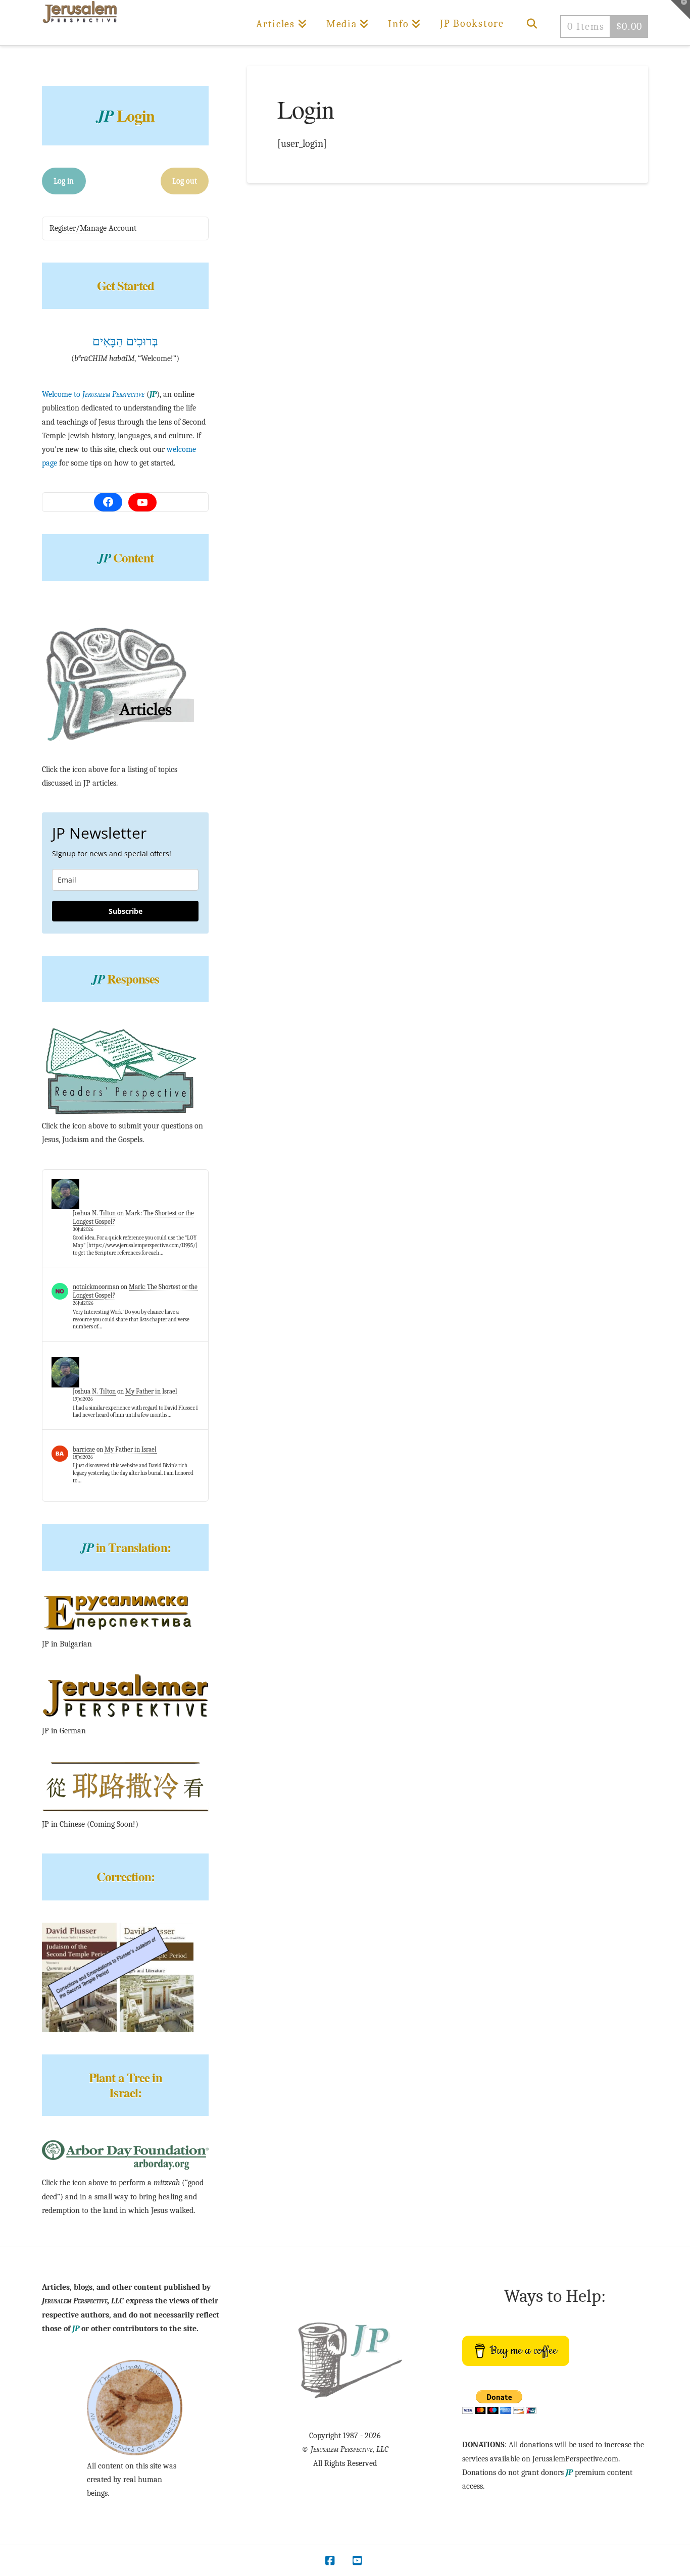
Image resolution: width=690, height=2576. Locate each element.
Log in (64, 181)
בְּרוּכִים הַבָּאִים (125, 341)
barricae (84, 1449)
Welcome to (93, 394)
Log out (185, 181)
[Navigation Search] (532, 23)
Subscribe (126, 911)
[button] (680, 10)
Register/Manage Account (93, 228)
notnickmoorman (96, 1287)
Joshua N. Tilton (94, 1213)
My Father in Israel (151, 1391)
